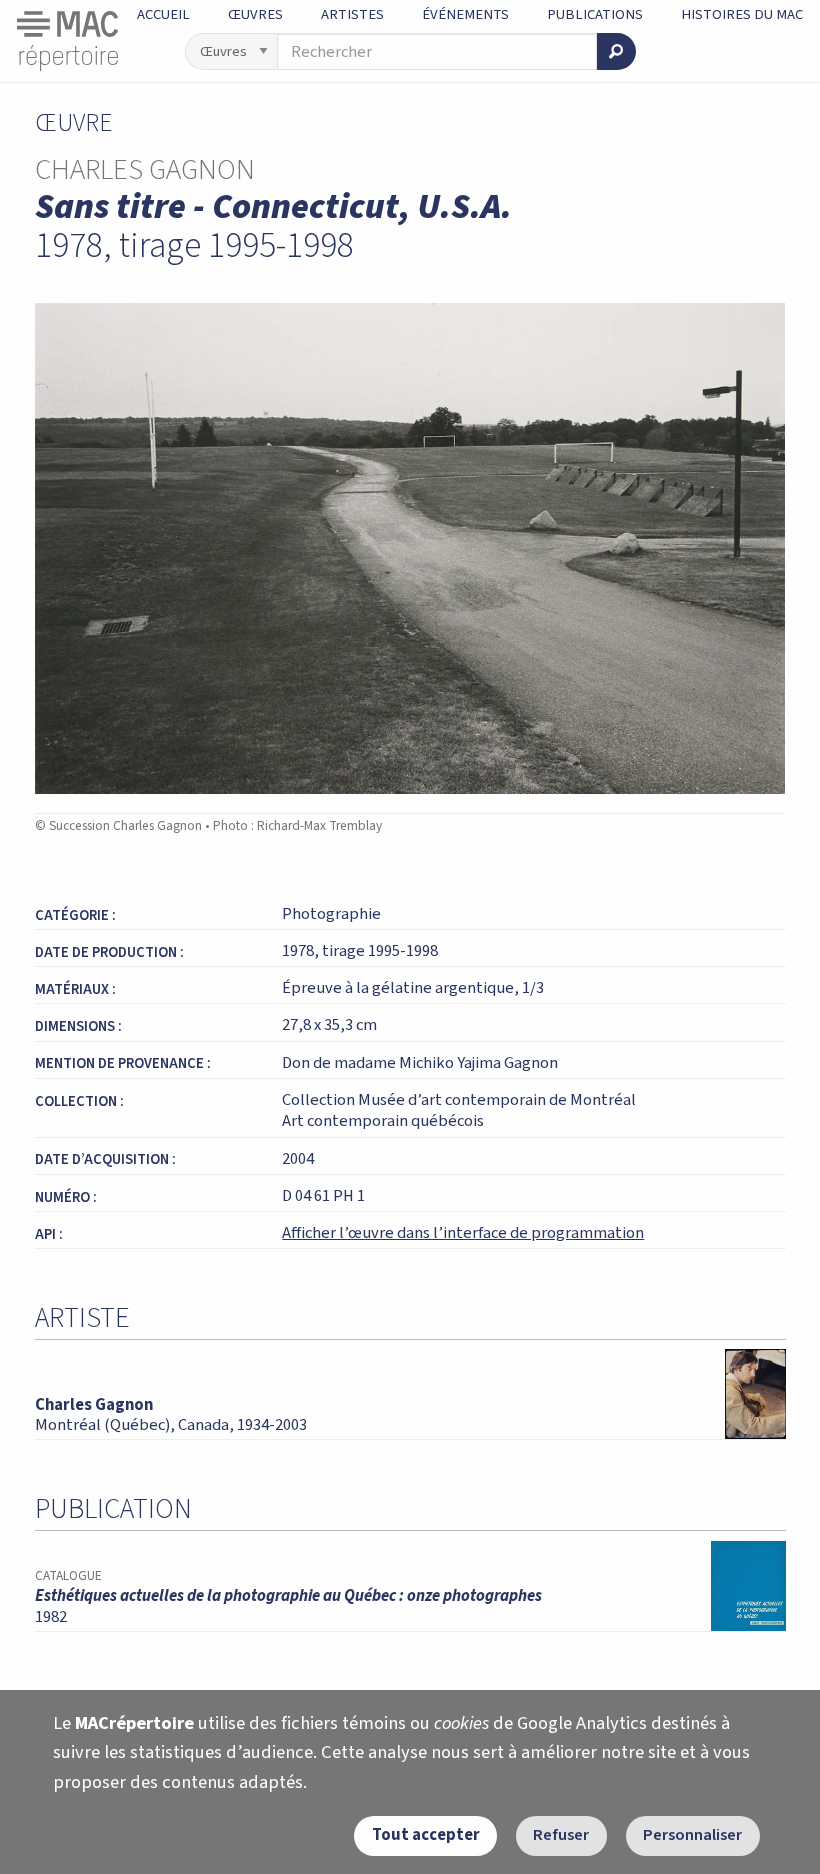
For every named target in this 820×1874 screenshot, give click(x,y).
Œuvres (255, 14)
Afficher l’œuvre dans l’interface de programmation (463, 1233)
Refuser (561, 1835)
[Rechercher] (616, 51)
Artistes (352, 14)
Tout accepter (426, 1835)
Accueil (163, 14)
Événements (465, 14)
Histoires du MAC (742, 14)
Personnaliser (692, 1835)
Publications (595, 14)
